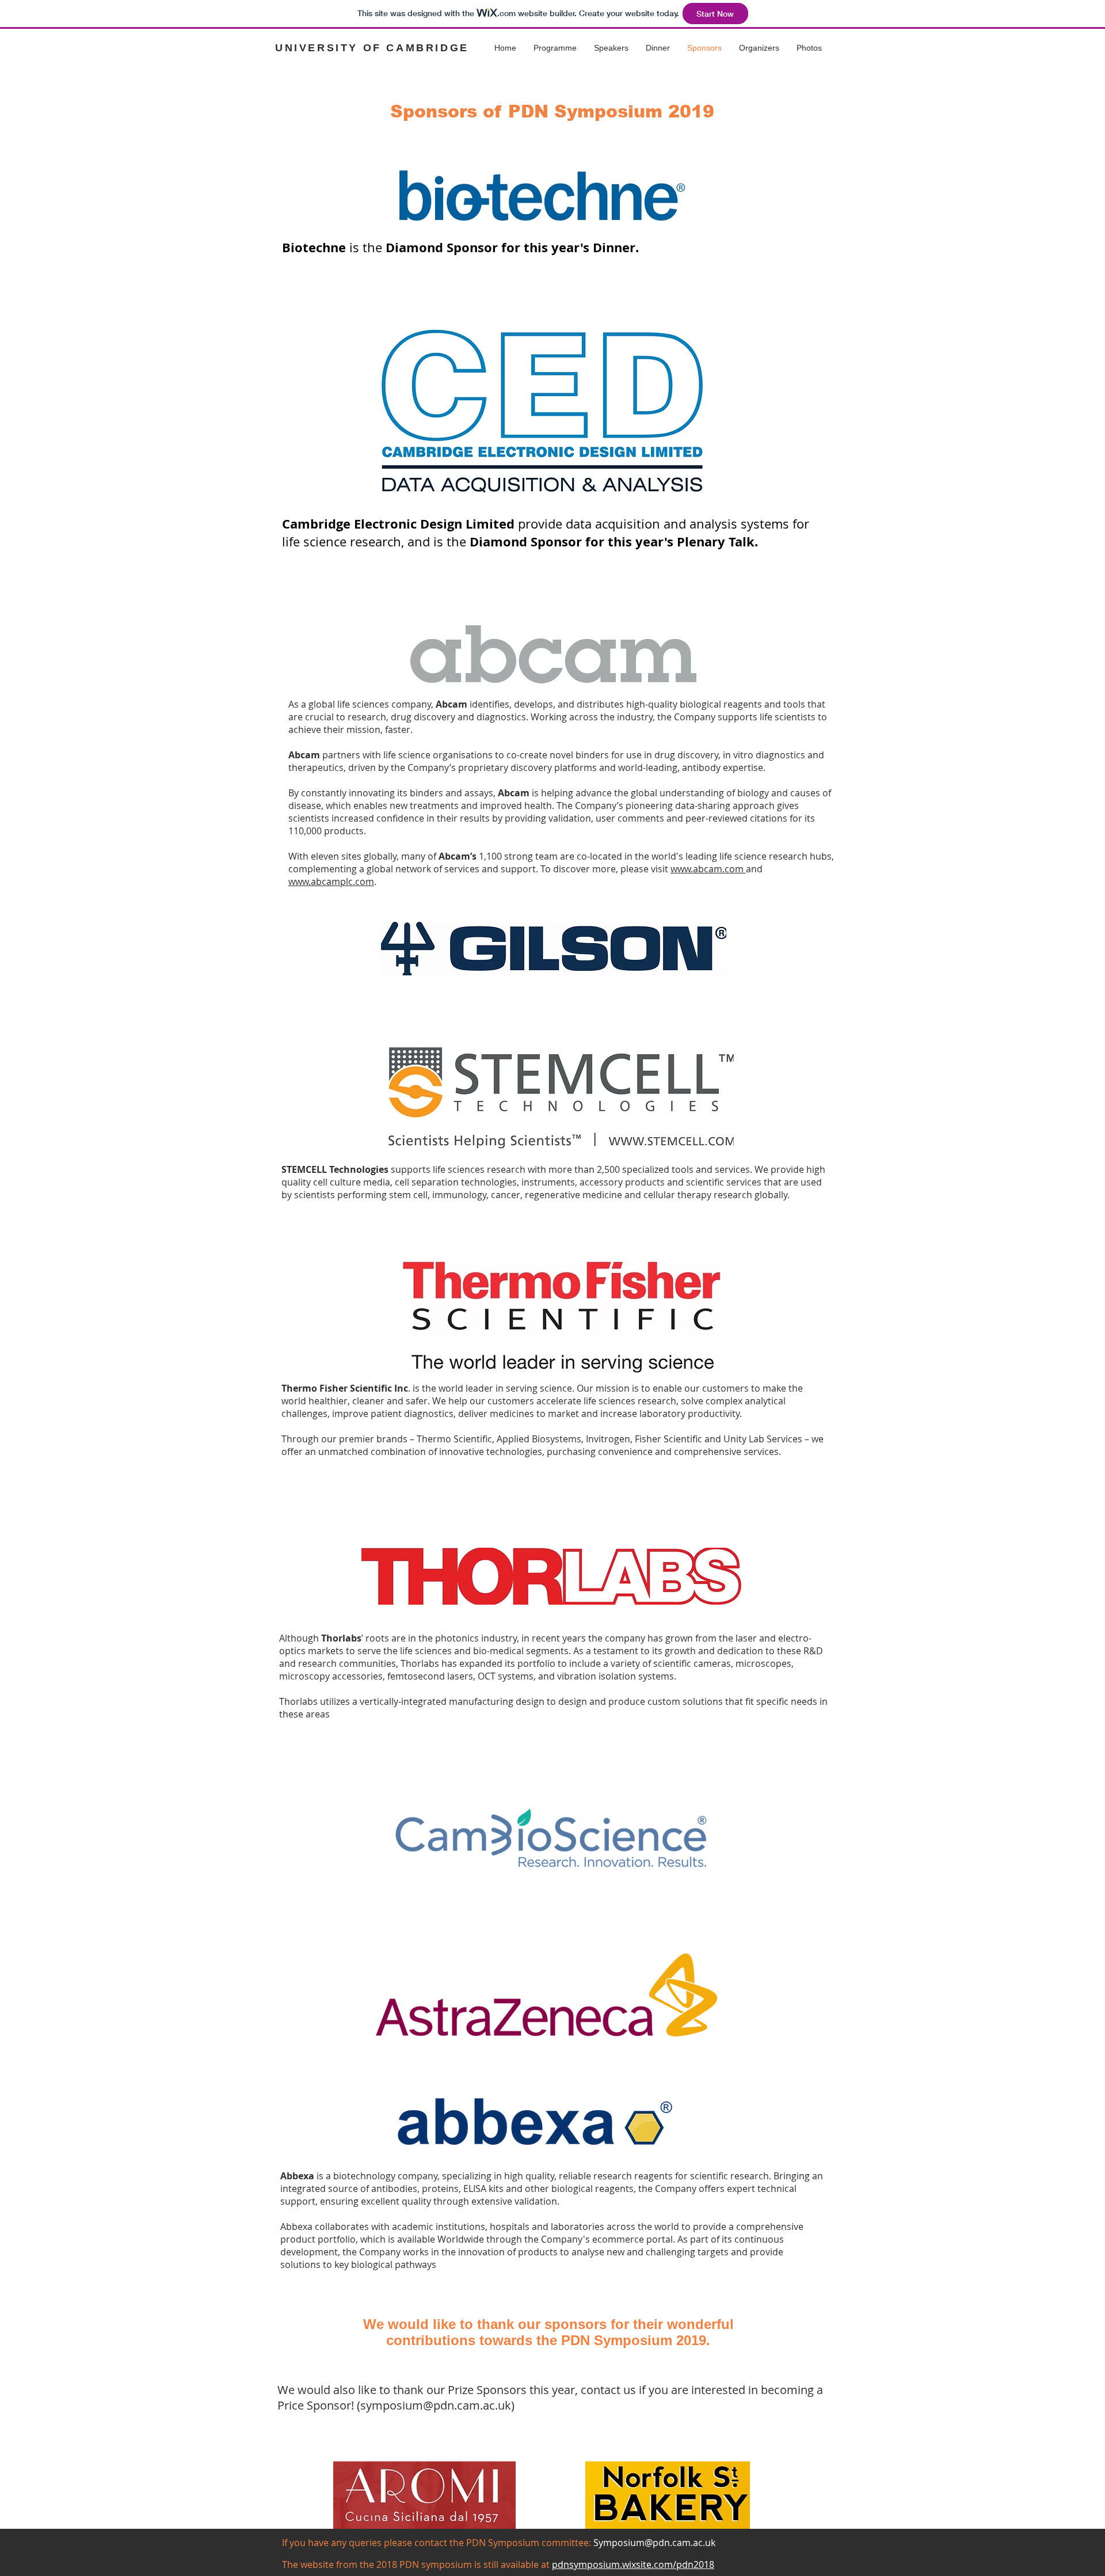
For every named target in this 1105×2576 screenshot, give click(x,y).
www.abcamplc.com (331, 882)
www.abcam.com (708, 869)
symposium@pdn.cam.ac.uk (436, 2405)
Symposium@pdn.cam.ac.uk (654, 2543)
